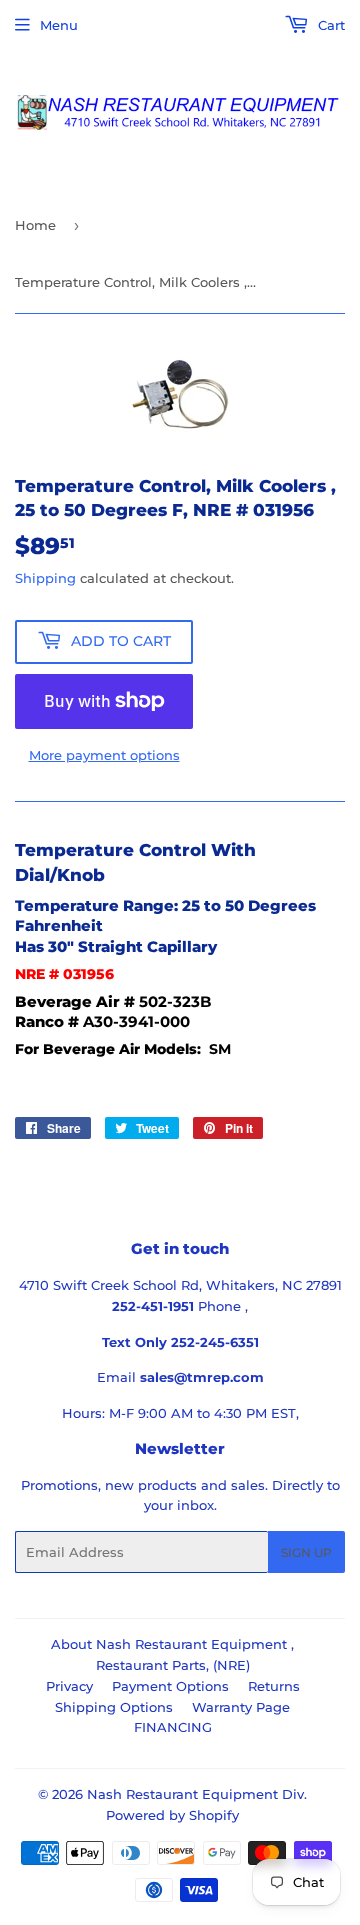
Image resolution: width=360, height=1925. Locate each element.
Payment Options (170, 1686)
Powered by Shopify (172, 1815)
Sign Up (306, 1552)
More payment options (104, 755)
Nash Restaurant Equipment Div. (197, 1794)
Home (35, 225)
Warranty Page (241, 1707)
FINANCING (173, 1727)
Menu (59, 25)
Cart (329, 25)
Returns (274, 1686)
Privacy (69, 1686)
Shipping (45, 578)
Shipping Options (114, 1707)
